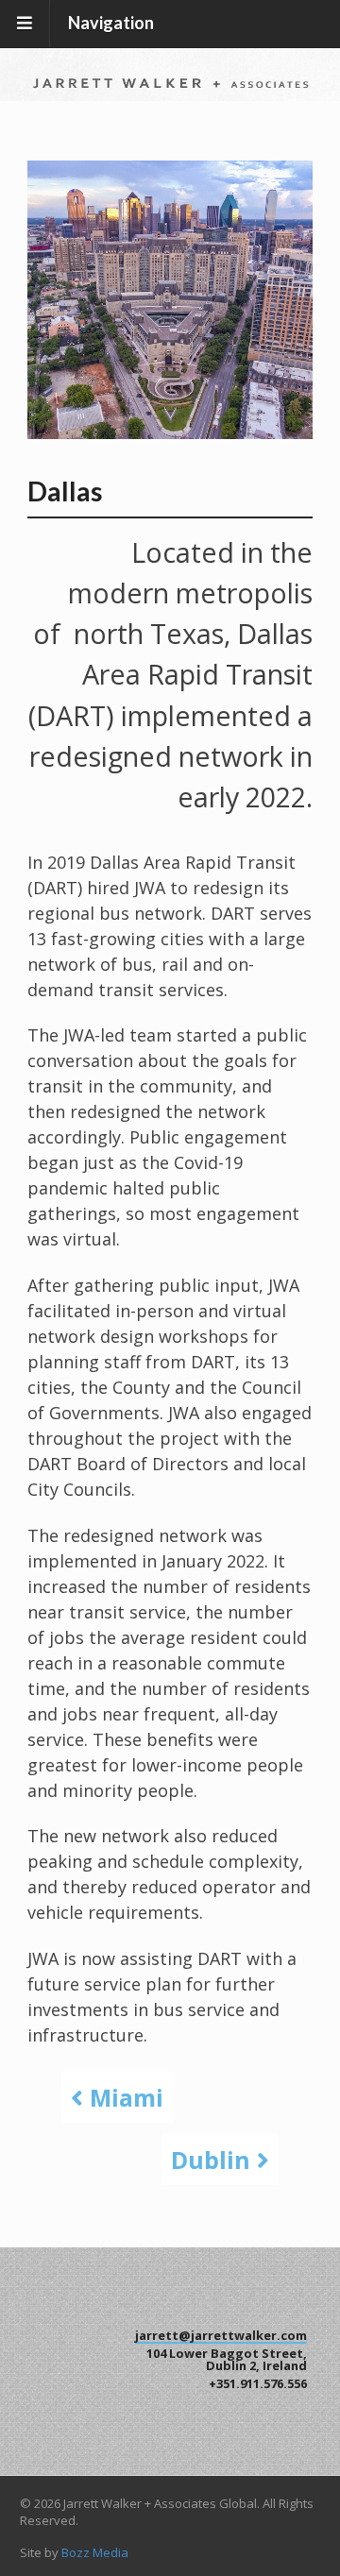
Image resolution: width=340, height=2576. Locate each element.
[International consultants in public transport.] (170, 77)
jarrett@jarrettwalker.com (221, 2335)
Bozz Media (95, 2552)
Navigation (111, 23)
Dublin (214, 2160)
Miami (123, 2097)
